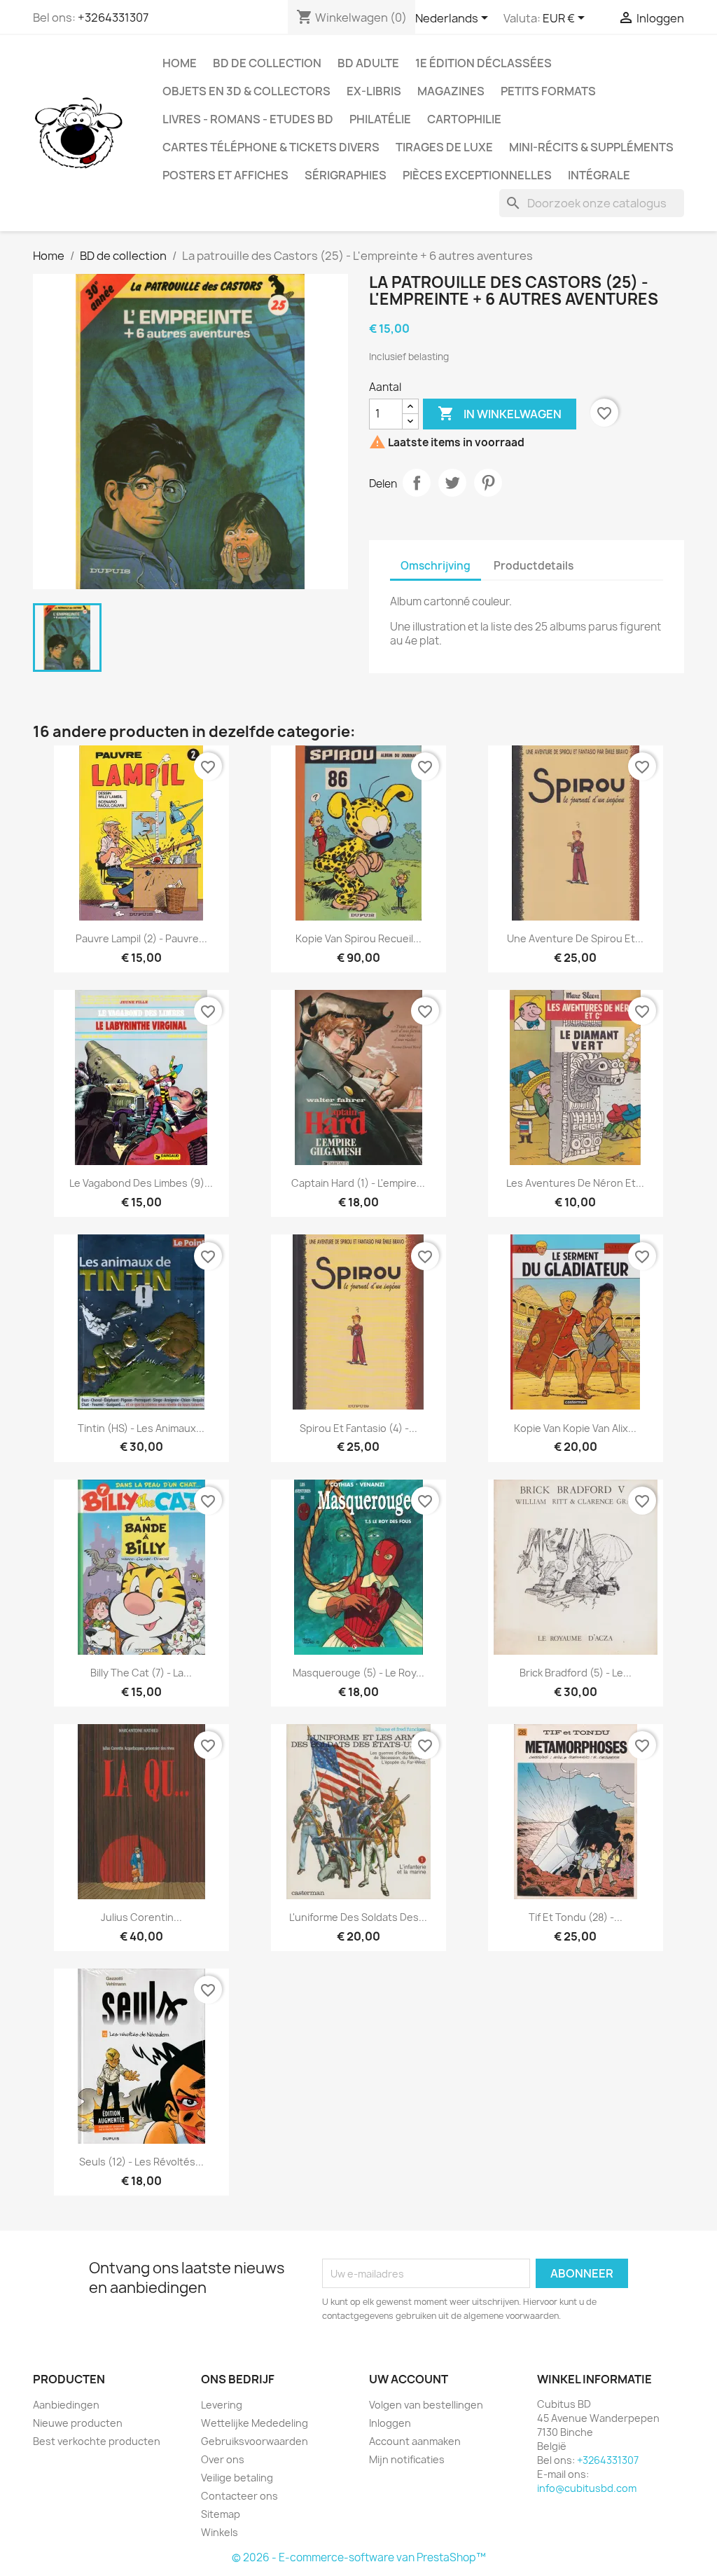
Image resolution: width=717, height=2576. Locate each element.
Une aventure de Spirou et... (575, 938)
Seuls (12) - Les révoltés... (141, 2162)
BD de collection (267, 63)
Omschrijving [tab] (436, 566)
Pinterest (488, 483)
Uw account (409, 2379)
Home (180, 63)
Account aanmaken (415, 2441)
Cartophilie (464, 119)
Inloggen (390, 2423)
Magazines (451, 91)
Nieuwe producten (78, 2423)
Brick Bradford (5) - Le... (576, 1673)
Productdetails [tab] (534, 566)
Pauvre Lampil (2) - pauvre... (141, 938)
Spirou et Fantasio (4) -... (358, 1428)
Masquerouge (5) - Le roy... (358, 1673)
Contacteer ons (239, 2496)
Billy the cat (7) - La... (141, 1673)
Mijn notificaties (407, 2459)
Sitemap (221, 2514)
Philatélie (380, 119)
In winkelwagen (500, 413)
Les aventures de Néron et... (575, 1183)
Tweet (452, 483)
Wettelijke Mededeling (255, 2423)
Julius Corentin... (141, 1917)
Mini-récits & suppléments (591, 147)
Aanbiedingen (66, 2405)
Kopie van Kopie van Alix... (575, 1428)
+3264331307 (113, 18)
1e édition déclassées (483, 63)
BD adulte (368, 63)
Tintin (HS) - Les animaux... (141, 1428)
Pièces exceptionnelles (477, 175)
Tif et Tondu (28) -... (576, 1917)
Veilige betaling (237, 2478)
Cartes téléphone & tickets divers (271, 147)
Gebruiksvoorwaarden (255, 2441)
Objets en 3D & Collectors (246, 91)
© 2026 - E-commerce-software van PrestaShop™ (359, 2557)
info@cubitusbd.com (587, 2488)
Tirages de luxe (444, 147)
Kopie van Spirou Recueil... (358, 938)
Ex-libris (374, 91)
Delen (417, 483)
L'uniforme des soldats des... (358, 1917)
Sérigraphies (346, 175)
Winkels (220, 2532)
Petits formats (548, 91)
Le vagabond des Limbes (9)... (141, 1183)
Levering (222, 2405)
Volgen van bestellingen (426, 2405)
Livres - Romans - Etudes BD (248, 119)
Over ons (223, 2459)
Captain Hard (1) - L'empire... (358, 1183)
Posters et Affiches (225, 175)
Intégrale (599, 175)
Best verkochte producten (97, 2441)
